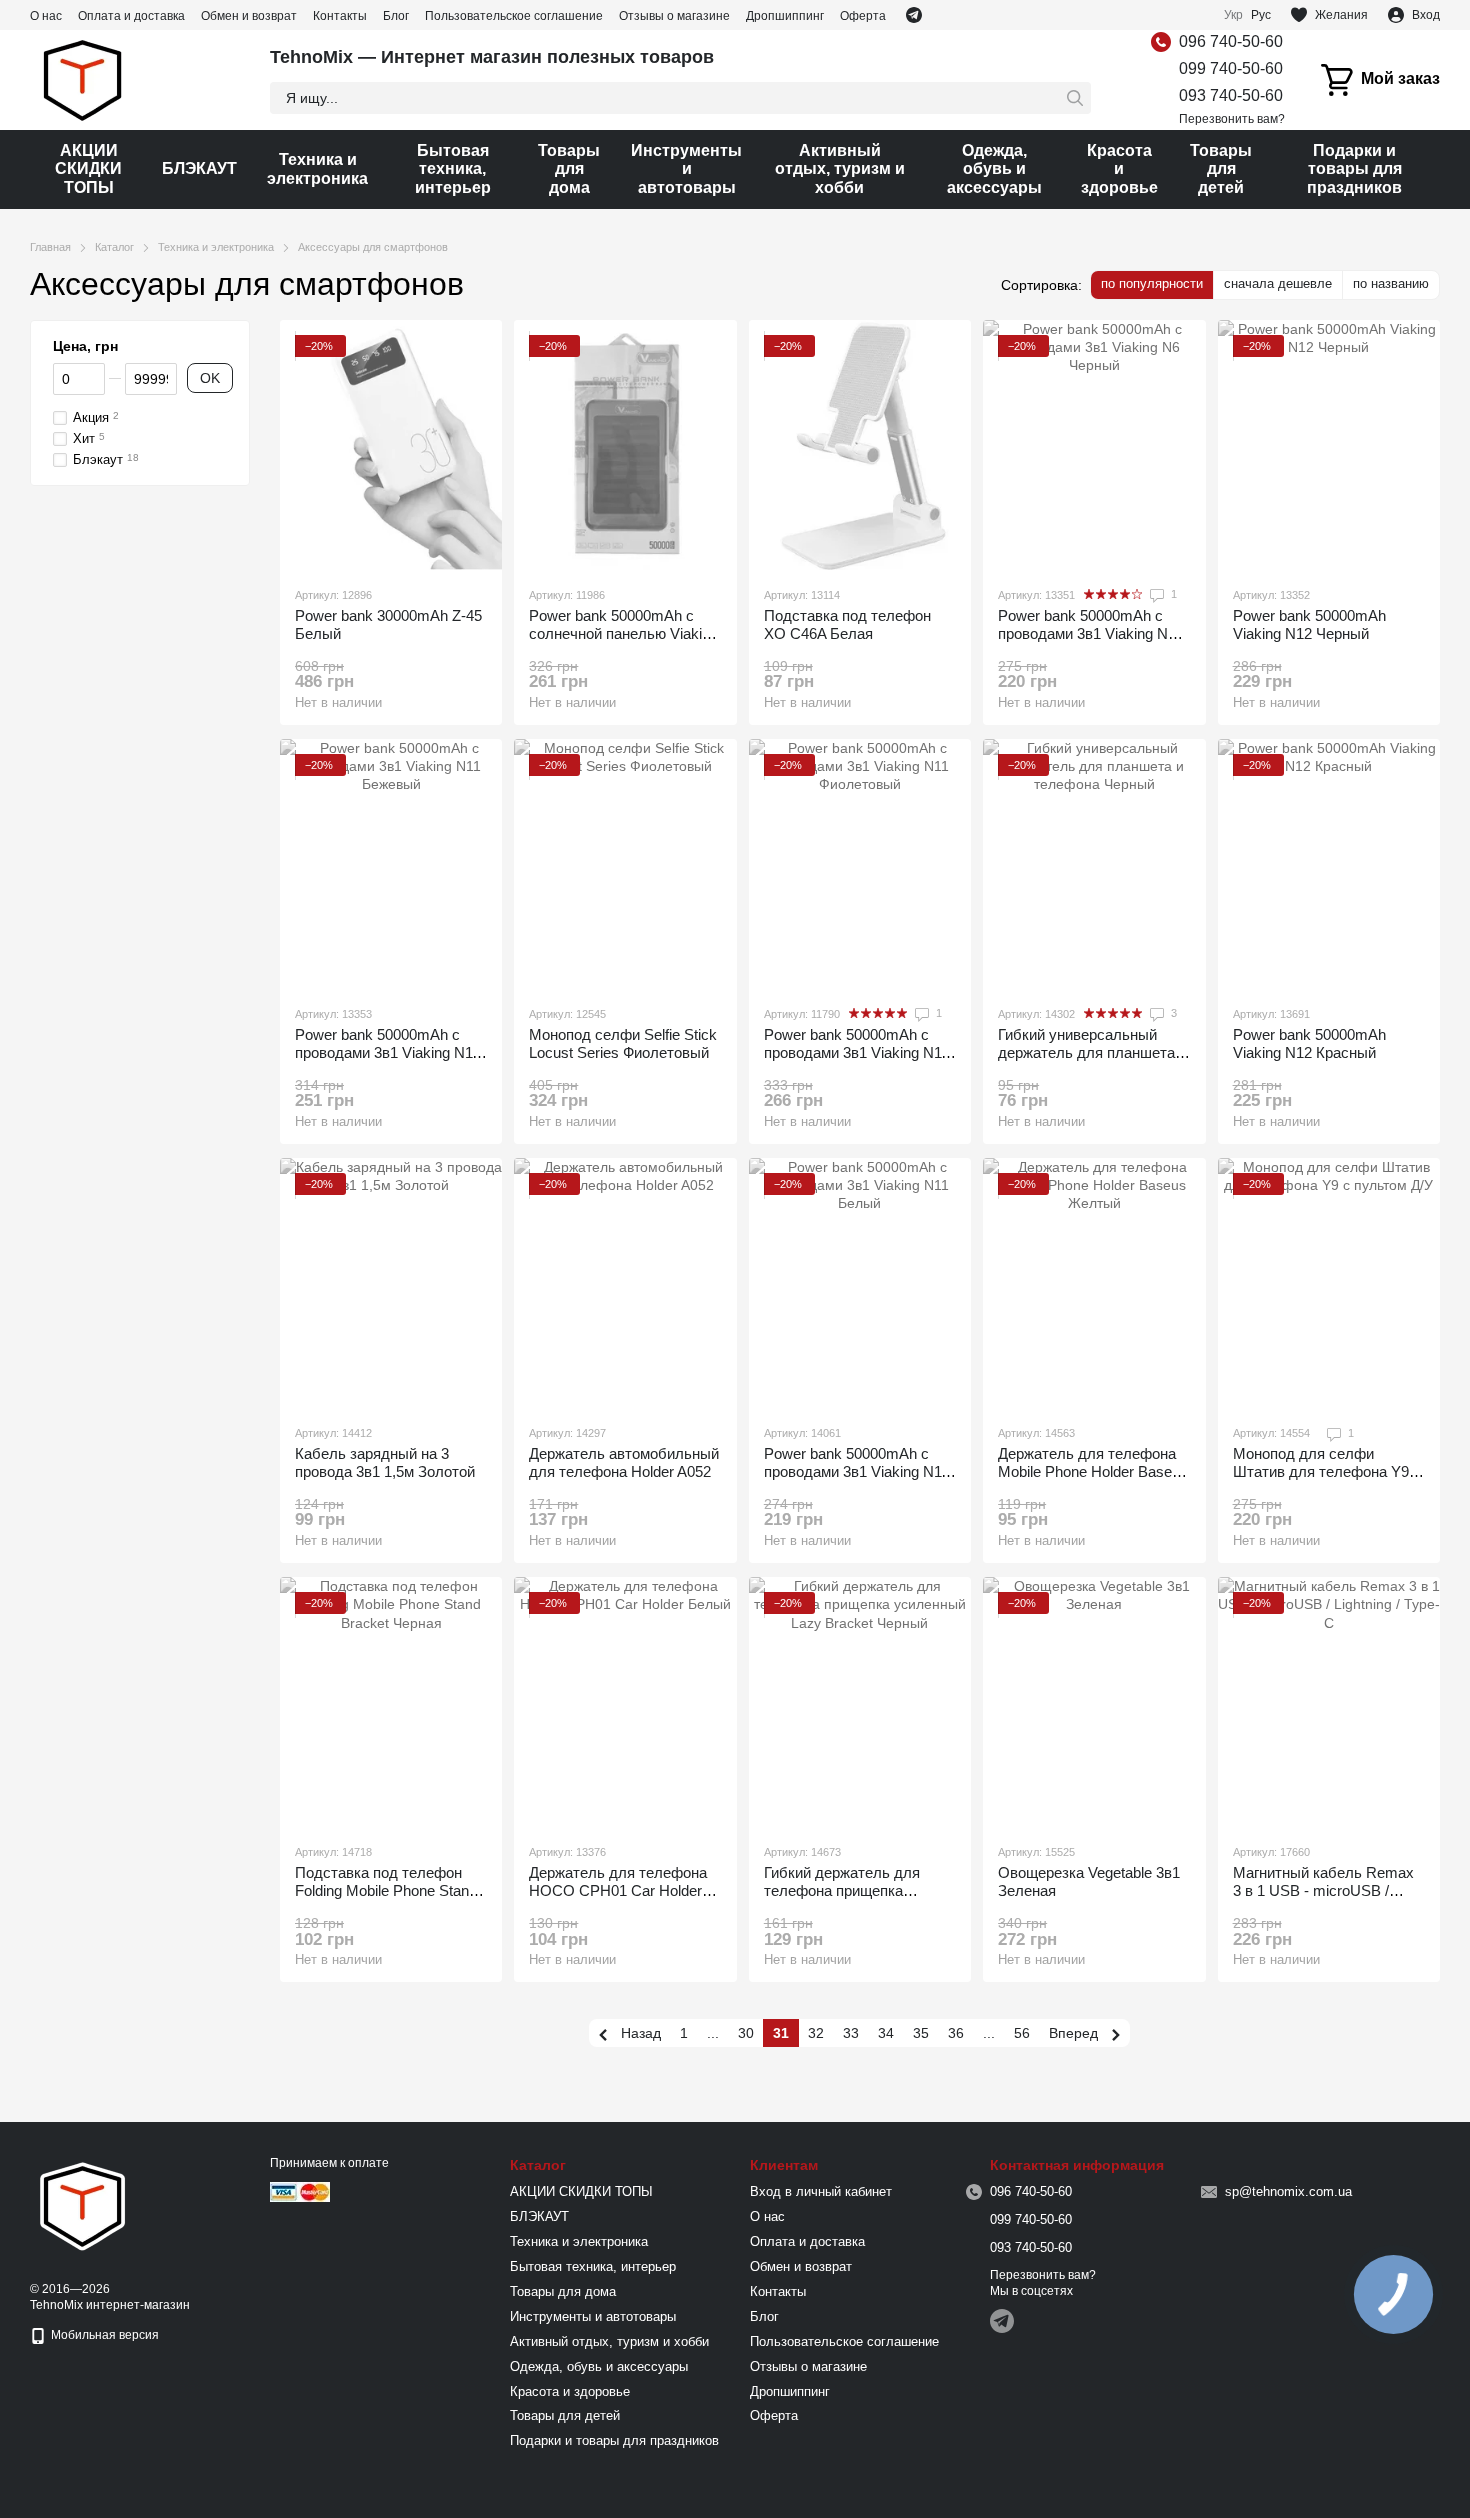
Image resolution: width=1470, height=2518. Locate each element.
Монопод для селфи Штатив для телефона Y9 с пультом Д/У (1327, 1471)
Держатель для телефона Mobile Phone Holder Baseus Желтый (1093, 1471)
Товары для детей (1221, 169)
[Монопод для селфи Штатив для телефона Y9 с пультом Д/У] (1329, 1283)
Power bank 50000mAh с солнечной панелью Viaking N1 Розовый (623, 633)
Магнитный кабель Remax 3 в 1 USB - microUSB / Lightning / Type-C (1323, 1890)
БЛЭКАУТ (199, 168)
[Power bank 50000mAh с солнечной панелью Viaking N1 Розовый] (625, 445)
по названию (1391, 283)
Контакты (340, 16)
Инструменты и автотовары (686, 169)
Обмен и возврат (249, 16)
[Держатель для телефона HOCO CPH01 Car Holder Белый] (625, 1702)
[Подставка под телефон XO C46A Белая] (860, 445)
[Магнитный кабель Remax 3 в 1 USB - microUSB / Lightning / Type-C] (1329, 1702)
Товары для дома (569, 169)
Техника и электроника (317, 168)
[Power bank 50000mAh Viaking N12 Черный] (1329, 445)
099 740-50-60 (1231, 68)
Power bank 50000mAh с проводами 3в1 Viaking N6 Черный (1087, 633)
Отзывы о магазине (674, 16)
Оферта (863, 16)
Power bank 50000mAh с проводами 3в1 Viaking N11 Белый (856, 1471)
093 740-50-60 (1231, 95)
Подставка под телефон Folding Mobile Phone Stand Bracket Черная (386, 1890)
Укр (1233, 15)
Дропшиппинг (785, 16)
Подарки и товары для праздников (1354, 169)
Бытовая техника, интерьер (453, 169)
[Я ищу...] (1075, 98)
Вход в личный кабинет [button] (821, 2191)
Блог (396, 16)
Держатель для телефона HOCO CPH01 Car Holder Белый (618, 1890)
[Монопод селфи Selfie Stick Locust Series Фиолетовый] (625, 864)
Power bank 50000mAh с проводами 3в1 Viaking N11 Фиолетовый (856, 1052)
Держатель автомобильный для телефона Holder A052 (624, 1462)
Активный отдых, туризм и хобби (840, 169)
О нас (46, 16)
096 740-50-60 (1231, 41)
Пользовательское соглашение (514, 16)
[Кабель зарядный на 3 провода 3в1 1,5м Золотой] (391, 1283)
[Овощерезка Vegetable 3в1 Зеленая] (1094, 1702)
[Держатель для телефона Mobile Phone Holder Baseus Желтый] (1094, 1283)
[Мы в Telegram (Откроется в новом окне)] (914, 15)
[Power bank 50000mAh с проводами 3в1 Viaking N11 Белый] (860, 1283)
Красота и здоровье (1119, 169)
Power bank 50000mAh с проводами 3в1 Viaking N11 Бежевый (387, 1052)
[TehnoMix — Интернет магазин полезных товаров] (83, 2205)
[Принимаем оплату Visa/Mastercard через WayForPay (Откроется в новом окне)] (300, 2191)
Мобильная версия (103, 2335)
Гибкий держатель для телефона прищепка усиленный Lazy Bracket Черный (847, 1899)
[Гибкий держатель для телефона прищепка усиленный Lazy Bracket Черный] (860, 1702)
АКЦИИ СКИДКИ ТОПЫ (88, 169)
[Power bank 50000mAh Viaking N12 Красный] (1329, 864)
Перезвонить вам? (1232, 119)
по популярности (1152, 283)
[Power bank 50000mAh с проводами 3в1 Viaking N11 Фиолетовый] (860, 864)
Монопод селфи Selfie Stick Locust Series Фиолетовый (623, 1043)
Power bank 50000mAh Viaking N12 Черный (1309, 624)
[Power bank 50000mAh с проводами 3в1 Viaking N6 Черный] (1094, 445)
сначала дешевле (1278, 283)
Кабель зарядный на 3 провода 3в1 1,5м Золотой (385, 1462)
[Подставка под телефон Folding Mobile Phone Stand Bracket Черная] (391, 1702)
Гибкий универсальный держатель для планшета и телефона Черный (1092, 1052)
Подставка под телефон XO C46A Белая (847, 624)
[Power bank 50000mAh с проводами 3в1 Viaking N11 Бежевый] (391, 864)
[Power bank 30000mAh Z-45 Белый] (391, 445)
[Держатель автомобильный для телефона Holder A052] (625, 1283)
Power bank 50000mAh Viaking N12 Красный (1309, 1043)
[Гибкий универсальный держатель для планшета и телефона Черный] (1094, 864)
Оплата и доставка (131, 16)
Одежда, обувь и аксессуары (994, 169)
